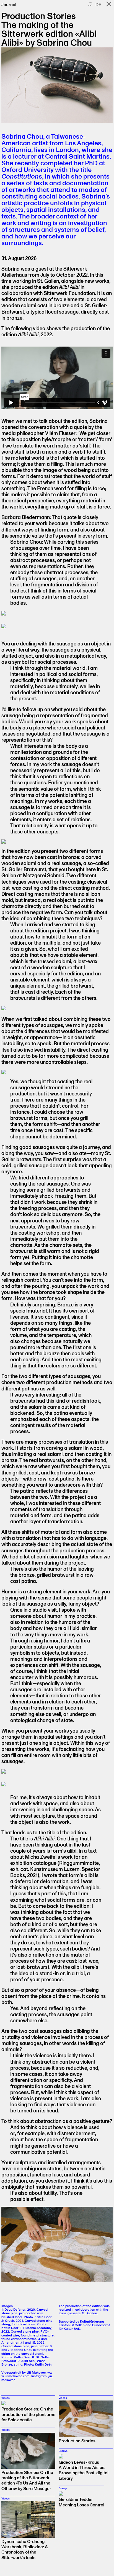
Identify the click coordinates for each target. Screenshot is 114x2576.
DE (98, 5)
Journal (9, 5)
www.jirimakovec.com (27, 2374)
